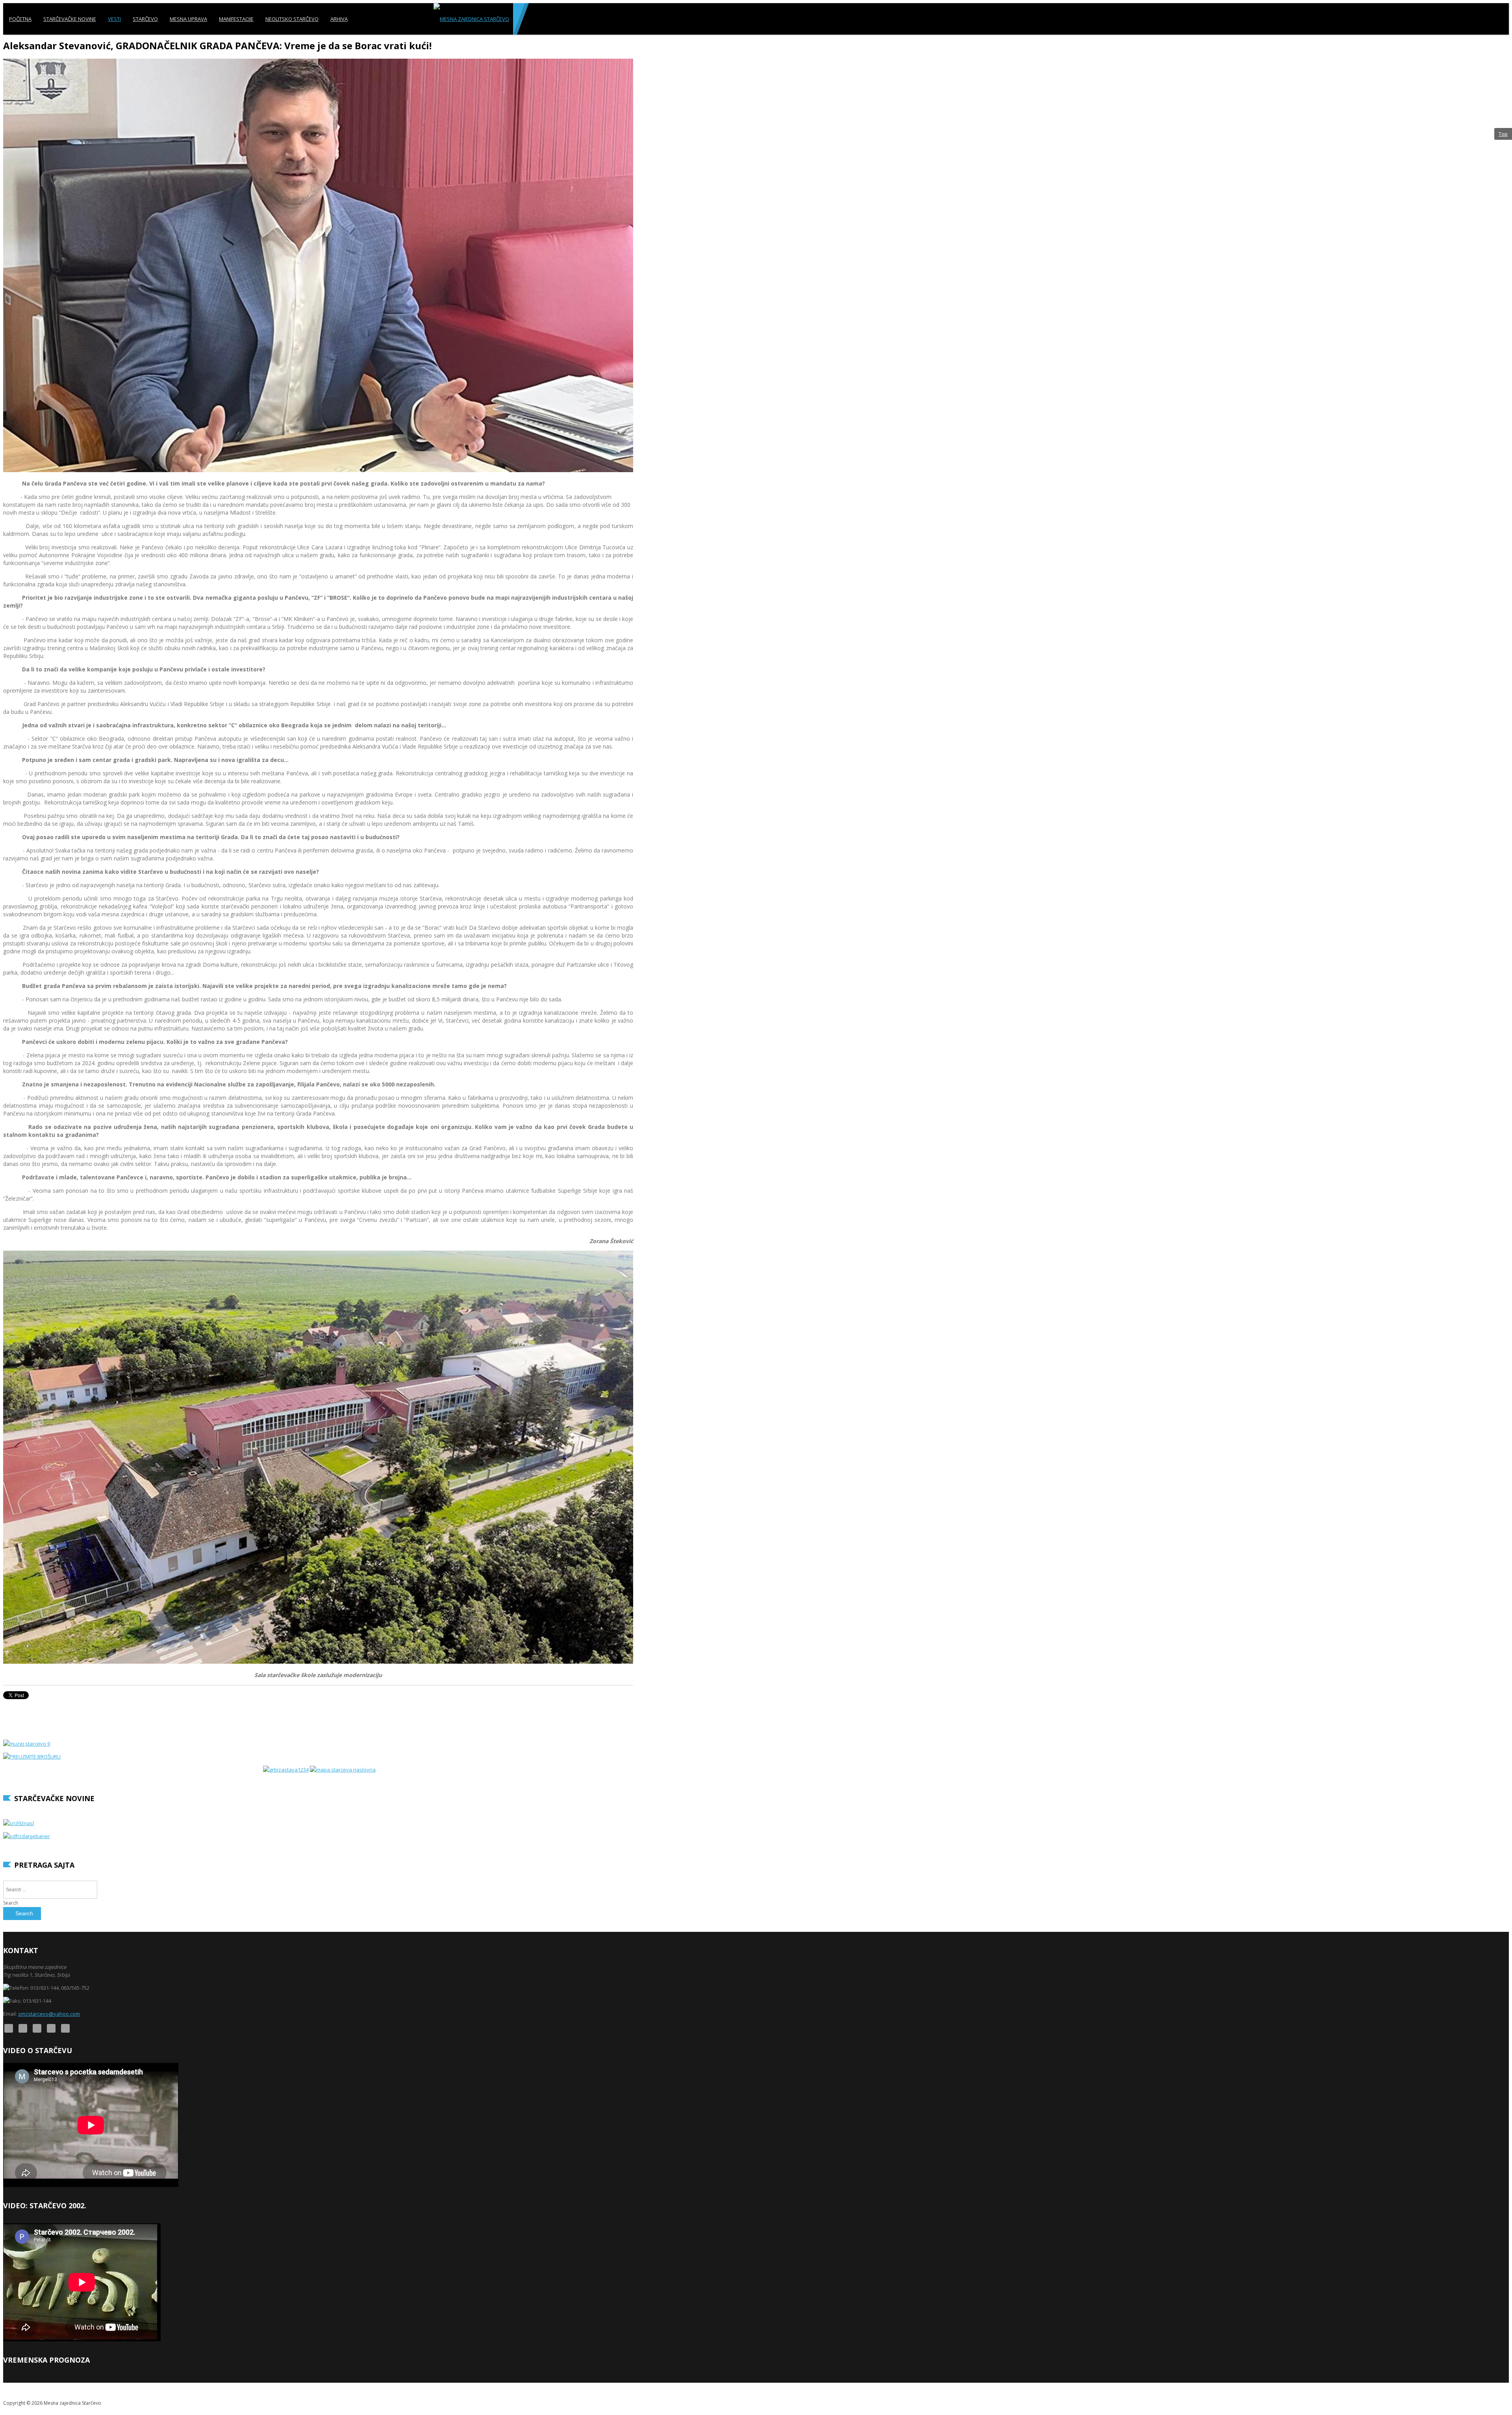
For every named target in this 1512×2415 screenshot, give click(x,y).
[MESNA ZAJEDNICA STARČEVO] (471, 19)
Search (11, 1903)
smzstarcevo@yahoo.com (49, 2014)
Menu (1502, 50)
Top (1503, 134)
